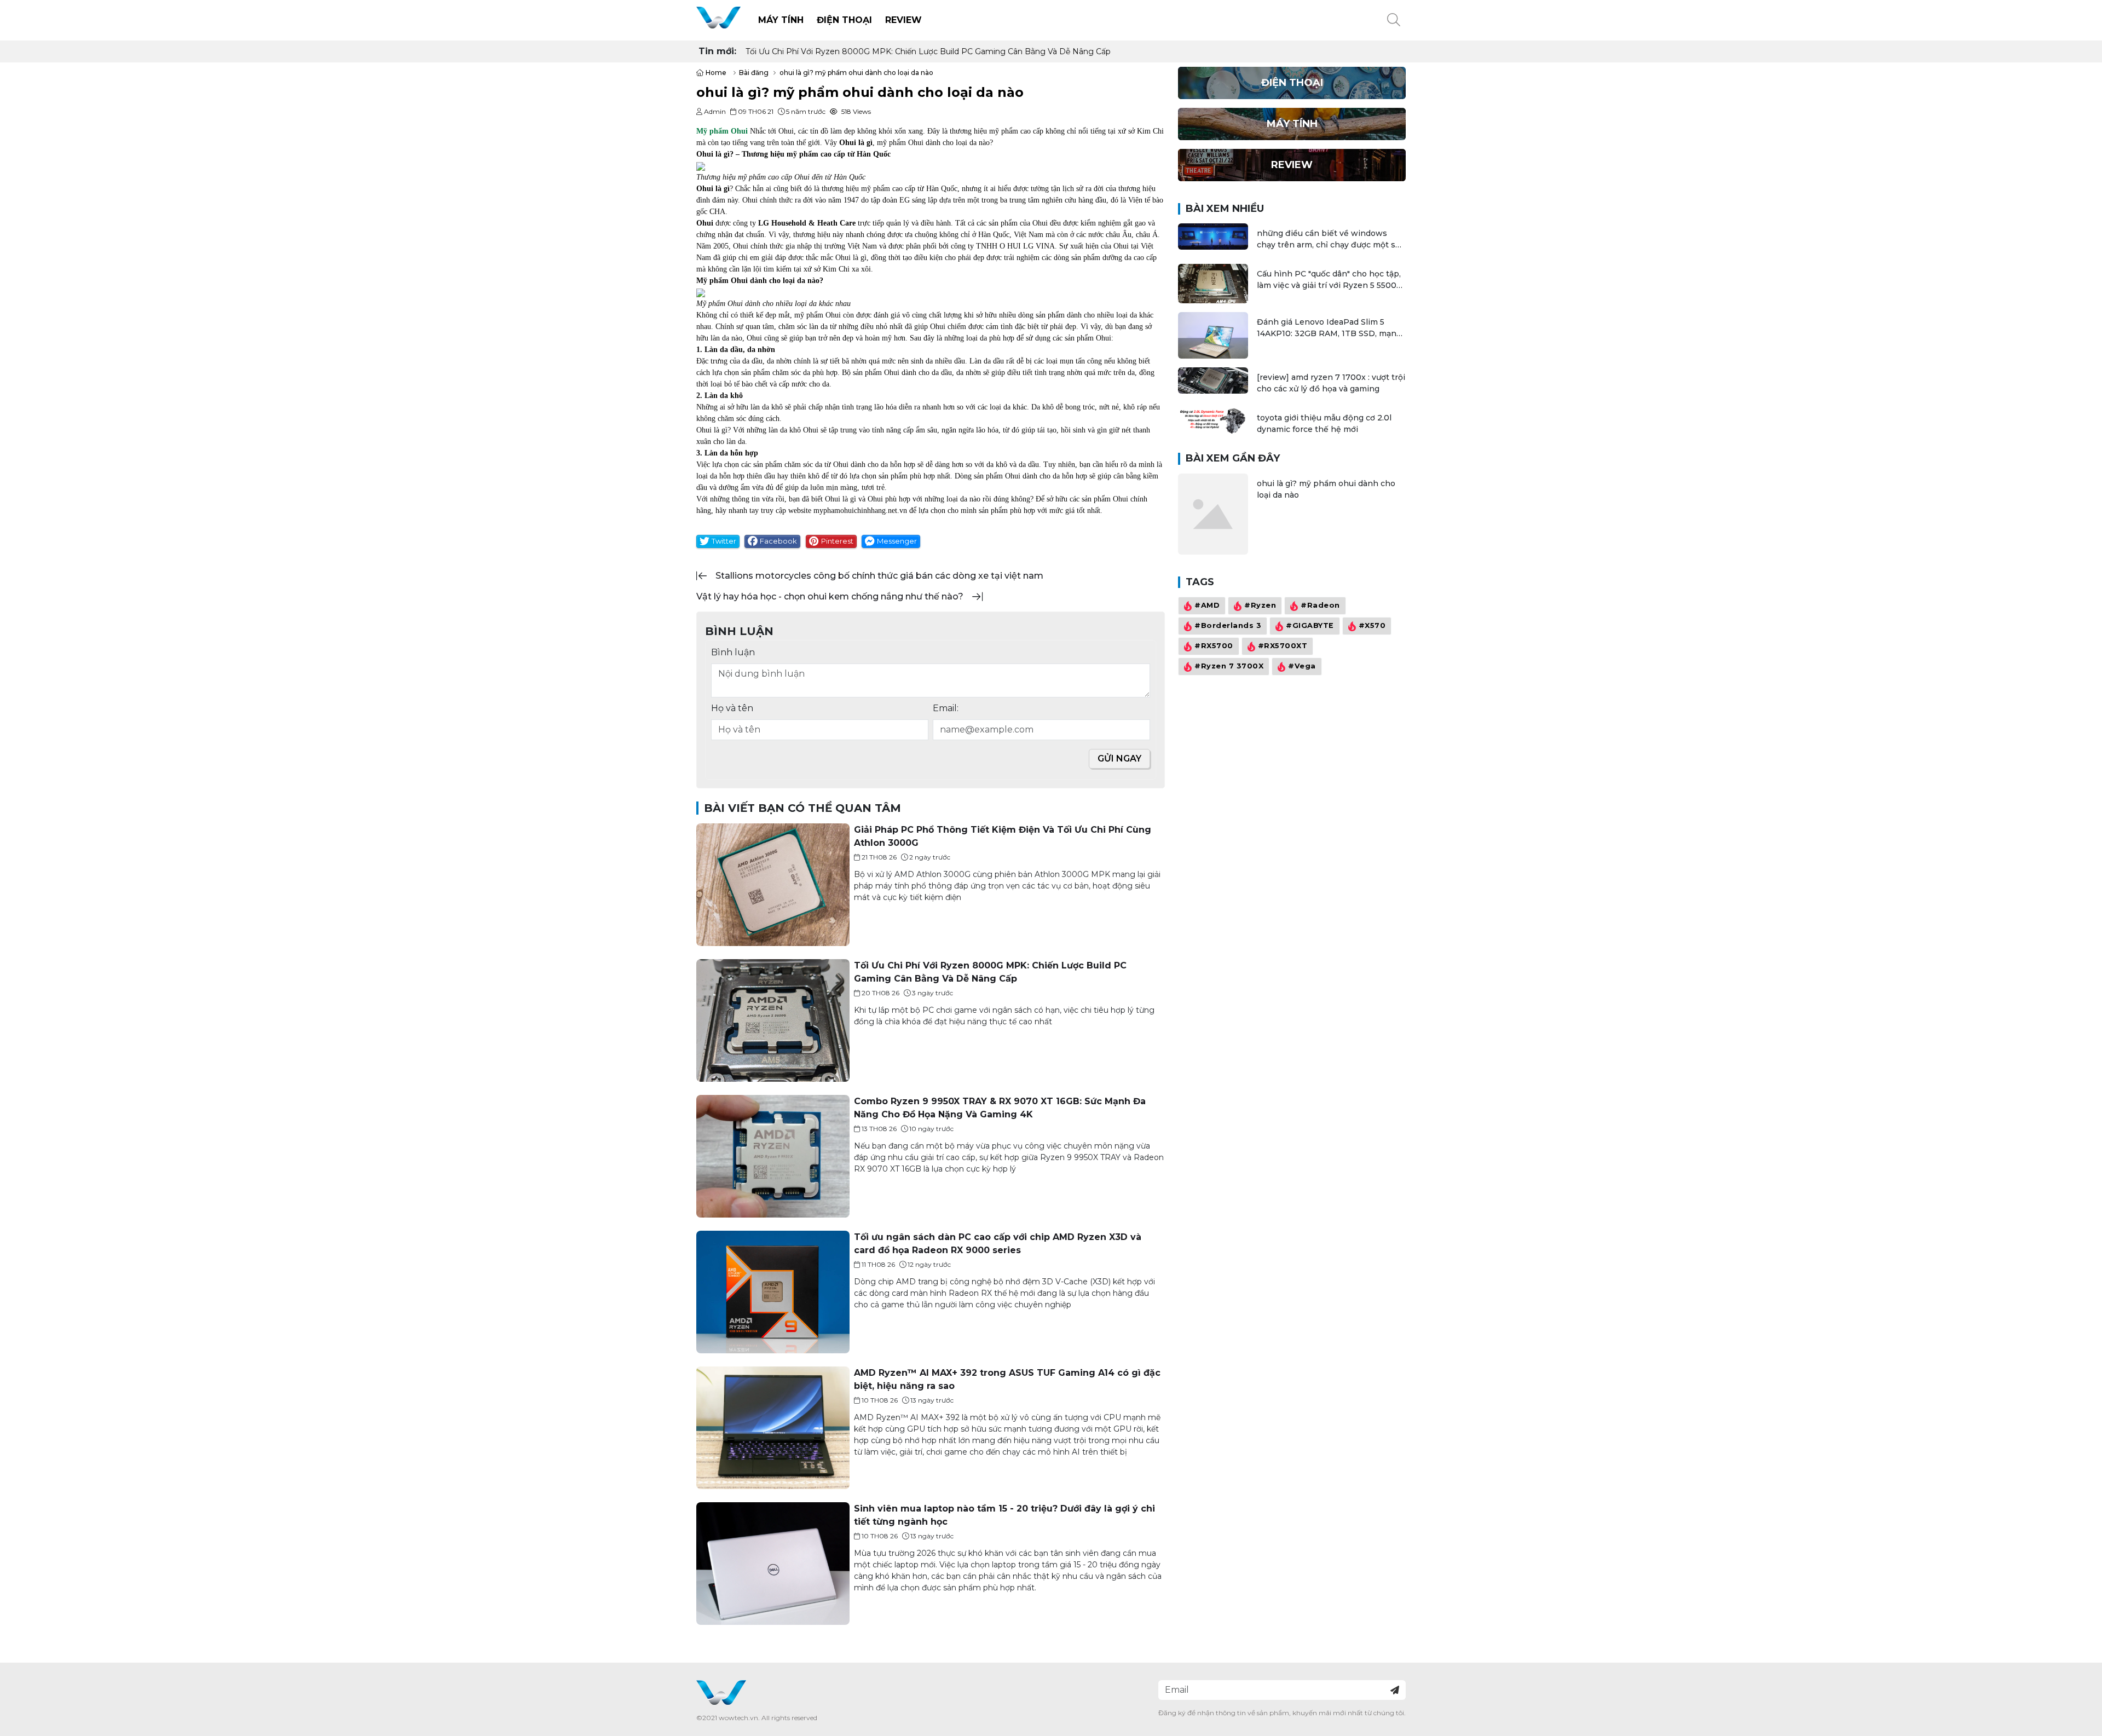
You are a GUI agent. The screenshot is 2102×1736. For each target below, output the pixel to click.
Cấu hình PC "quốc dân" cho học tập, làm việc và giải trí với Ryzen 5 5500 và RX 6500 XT (1329, 280)
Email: (946, 708)
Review (903, 20)
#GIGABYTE (1310, 626)
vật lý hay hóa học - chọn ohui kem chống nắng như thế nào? (830, 596)
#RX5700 (1214, 646)
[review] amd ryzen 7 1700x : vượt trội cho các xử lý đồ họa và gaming (1331, 383)
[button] (1394, 20)
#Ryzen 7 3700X (1229, 667)
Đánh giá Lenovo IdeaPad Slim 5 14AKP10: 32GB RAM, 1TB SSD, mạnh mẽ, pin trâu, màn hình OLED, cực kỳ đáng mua (1329, 328)
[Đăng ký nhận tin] (1395, 1690)
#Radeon (1320, 606)
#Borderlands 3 (1228, 626)
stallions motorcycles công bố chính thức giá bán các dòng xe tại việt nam (879, 576)
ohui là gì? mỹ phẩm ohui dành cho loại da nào (1326, 489)
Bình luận (733, 652)
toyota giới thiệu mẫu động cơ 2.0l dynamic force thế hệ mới (1324, 423)
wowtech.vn (738, 1718)
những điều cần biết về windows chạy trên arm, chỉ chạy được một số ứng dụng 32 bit (1329, 240)
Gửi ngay (1119, 759)
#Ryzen (1260, 606)
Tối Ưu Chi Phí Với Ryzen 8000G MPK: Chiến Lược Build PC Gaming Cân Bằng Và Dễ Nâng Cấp (928, 51)
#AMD (1207, 606)
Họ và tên (732, 708)
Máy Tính (781, 20)
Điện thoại (844, 20)
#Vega (1302, 667)
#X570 (1372, 626)
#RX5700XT (1283, 646)
